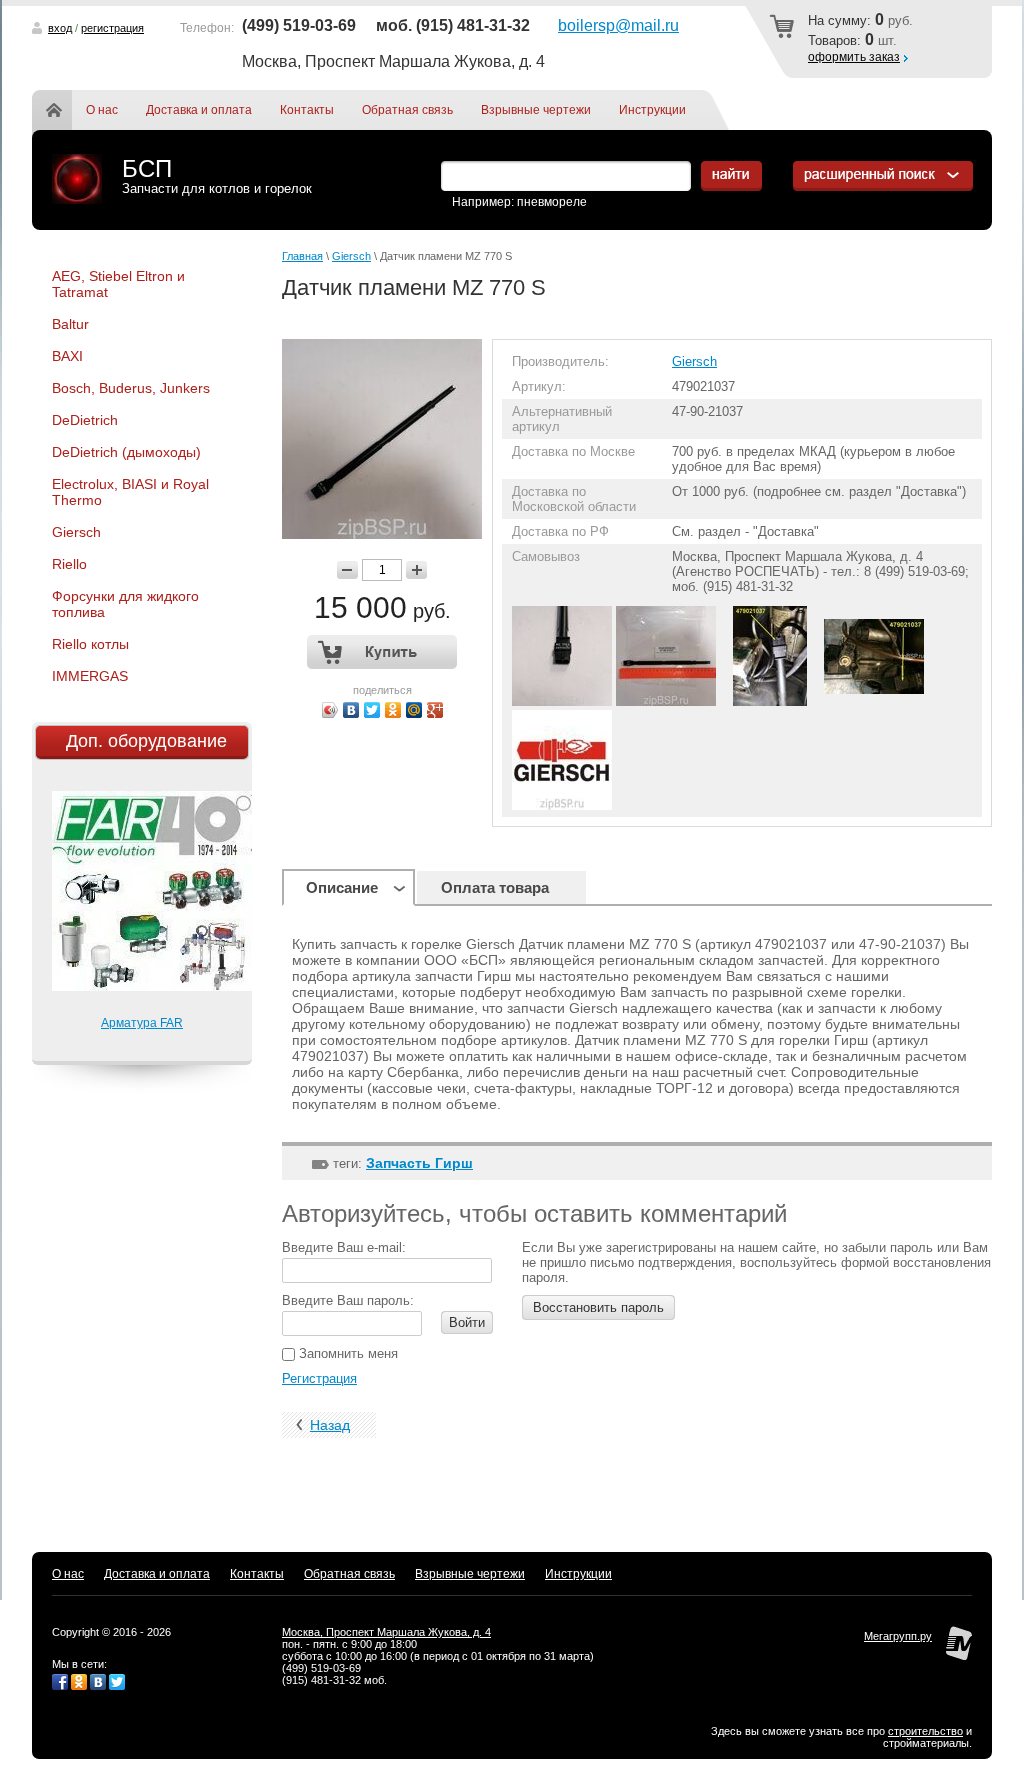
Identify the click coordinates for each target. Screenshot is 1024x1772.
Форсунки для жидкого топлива (125, 604)
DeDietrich (85, 420)
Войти (467, 1322)
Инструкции (652, 110)
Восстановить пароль (598, 1307)
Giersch (76, 532)
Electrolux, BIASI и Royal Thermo (130, 492)
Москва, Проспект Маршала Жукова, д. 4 (386, 1632)
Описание (342, 887)
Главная (66, 110)
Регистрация (319, 1378)
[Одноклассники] (393, 710)
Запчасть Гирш (419, 1163)
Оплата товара (495, 887)
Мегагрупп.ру (898, 1636)
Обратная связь (407, 110)
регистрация (112, 28)
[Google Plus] (435, 710)
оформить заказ (854, 57)
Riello (69, 564)
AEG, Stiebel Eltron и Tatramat (118, 284)
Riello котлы (90, 644)
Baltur (70, 324)
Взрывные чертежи (536, 110)
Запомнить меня (346, 1353)
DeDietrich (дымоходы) (126, 452)
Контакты (307, 110)
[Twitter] (372, 710)
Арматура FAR (142, 1023)
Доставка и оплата (199, 110)
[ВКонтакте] (351, 710)
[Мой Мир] (414, 710)
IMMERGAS (90, 676)
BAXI (67, 356)
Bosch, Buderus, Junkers (131, 388)
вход (60, 28)
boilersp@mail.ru (618, 25)
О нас (102, 110)
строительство (925, 1731)
